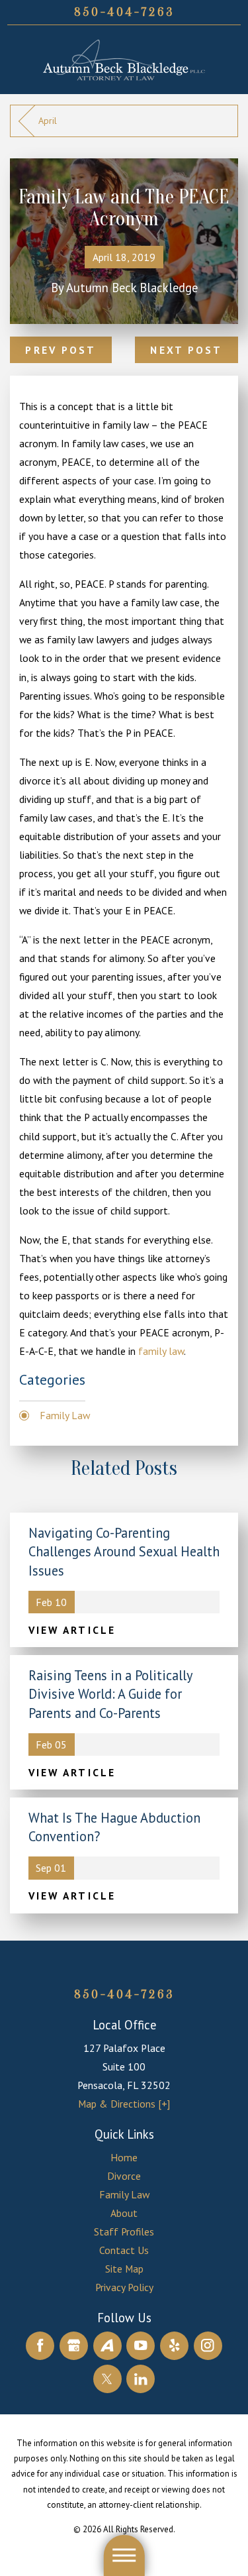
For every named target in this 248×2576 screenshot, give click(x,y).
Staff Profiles (124, 2231)
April (48, 121)
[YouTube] (141, 2346)
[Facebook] (40, 2346)
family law (161, 1351)
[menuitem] (124, 2157)
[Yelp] (174, 2346)
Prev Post (61, 350)
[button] (124, 2555)
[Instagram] (208, 2346)
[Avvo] (107, 2346)
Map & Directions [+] (124, 2104)
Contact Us (124, 2250)
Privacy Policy (124, 2287)
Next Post (186, 350)
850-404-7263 (124, 12)
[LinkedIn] (141, 2379)
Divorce (124, 2176)
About (124, 2213)
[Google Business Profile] (74, 2346)
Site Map (124, 2269)
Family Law (65, 1415)
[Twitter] (107, 2379)
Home (124, 2157)
